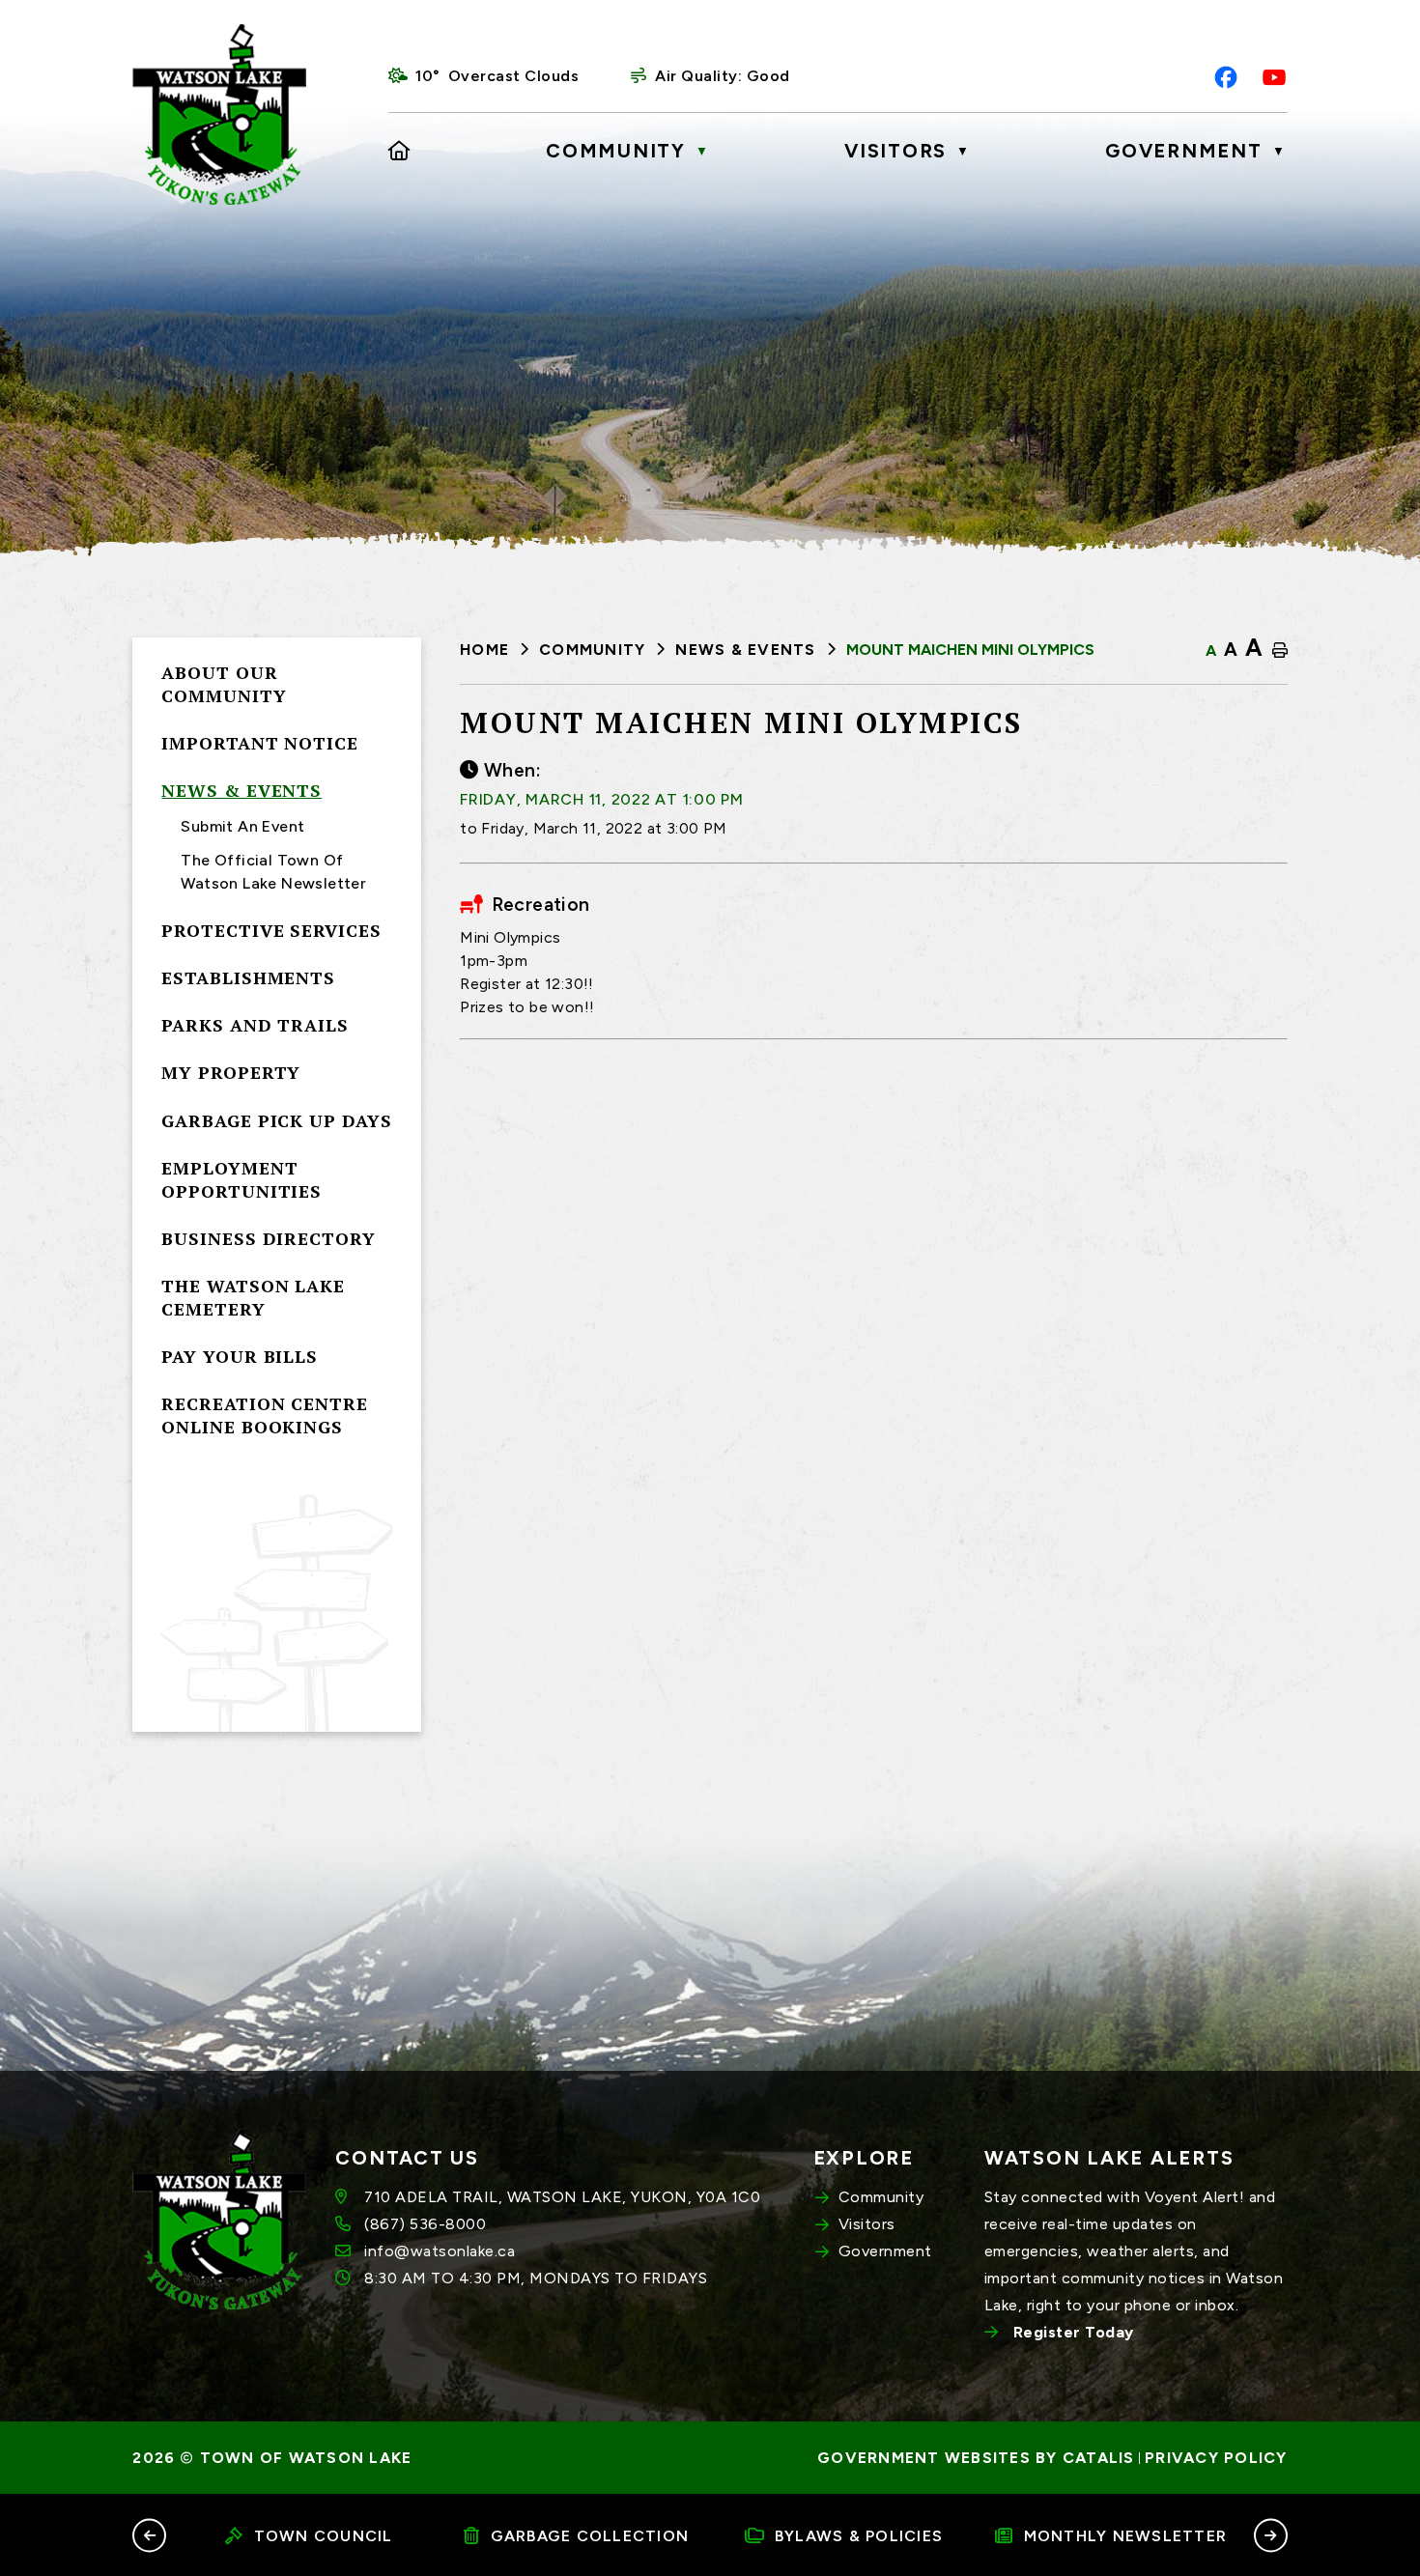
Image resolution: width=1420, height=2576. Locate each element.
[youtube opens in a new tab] (1274, 77)
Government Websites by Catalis (976, 2458)
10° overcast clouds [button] (497, 76)
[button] (149, 2535)
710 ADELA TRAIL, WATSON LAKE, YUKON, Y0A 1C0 (562, 2197)
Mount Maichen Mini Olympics (970, 650)
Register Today (1074, 2332)
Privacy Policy (1216, 2458)
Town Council (324, 2536)
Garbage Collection (590, 2536)
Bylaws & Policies (859, 2536)
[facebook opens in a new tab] (1226, 77)
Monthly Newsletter (1126, 2536)
